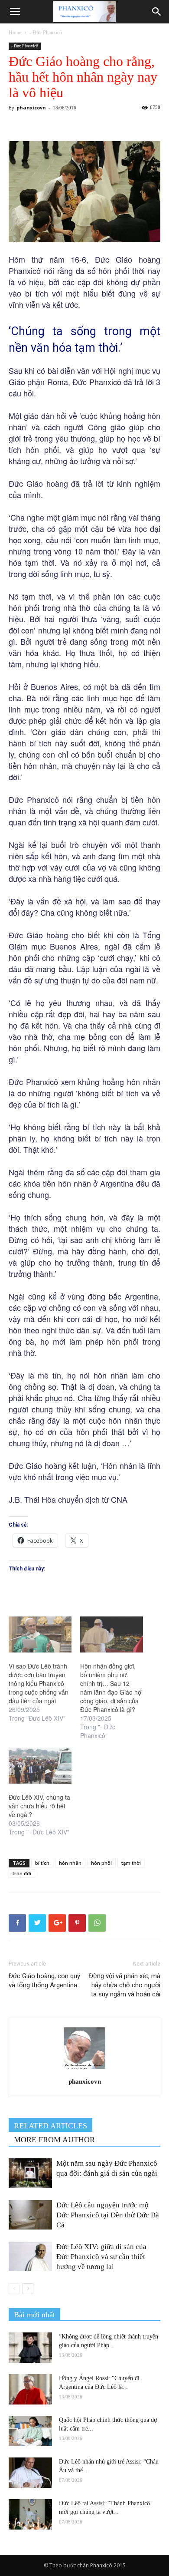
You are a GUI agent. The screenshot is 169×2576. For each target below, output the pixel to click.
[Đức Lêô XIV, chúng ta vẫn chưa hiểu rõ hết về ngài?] (40, 1766)
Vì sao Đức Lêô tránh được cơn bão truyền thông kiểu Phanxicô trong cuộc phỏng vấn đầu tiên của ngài (39, 1683)
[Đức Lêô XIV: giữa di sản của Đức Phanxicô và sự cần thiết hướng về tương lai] (30, 2257)
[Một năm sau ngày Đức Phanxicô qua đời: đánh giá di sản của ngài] (30, 2173)
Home (15, 33)
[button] (157, 12)
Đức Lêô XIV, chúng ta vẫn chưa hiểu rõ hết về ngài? (39, 1806)
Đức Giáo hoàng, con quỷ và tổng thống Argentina (44, 1981)
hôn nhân (70, 1863)
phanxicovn (31, 107)
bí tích (42, 1863)
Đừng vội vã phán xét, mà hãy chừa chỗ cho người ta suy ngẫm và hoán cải (125, 1985)
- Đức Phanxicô (46, 33)
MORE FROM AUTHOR (54, 2140)
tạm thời (131, 1863)
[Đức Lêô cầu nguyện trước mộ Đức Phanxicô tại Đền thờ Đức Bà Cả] (30, 2215)
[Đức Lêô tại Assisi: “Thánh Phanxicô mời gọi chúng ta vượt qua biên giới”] (30, 2514)
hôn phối (101, 1863)
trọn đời (22, 1873)
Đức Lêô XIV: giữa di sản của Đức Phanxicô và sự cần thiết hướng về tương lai (101, 2257)
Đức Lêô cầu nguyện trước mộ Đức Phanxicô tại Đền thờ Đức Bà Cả (108, 2215)
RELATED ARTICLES (50, 2126)
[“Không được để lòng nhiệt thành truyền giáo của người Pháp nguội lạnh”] (30, 2348)
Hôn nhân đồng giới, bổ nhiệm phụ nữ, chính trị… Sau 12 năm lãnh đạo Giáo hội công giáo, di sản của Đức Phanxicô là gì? (111, 1688)
